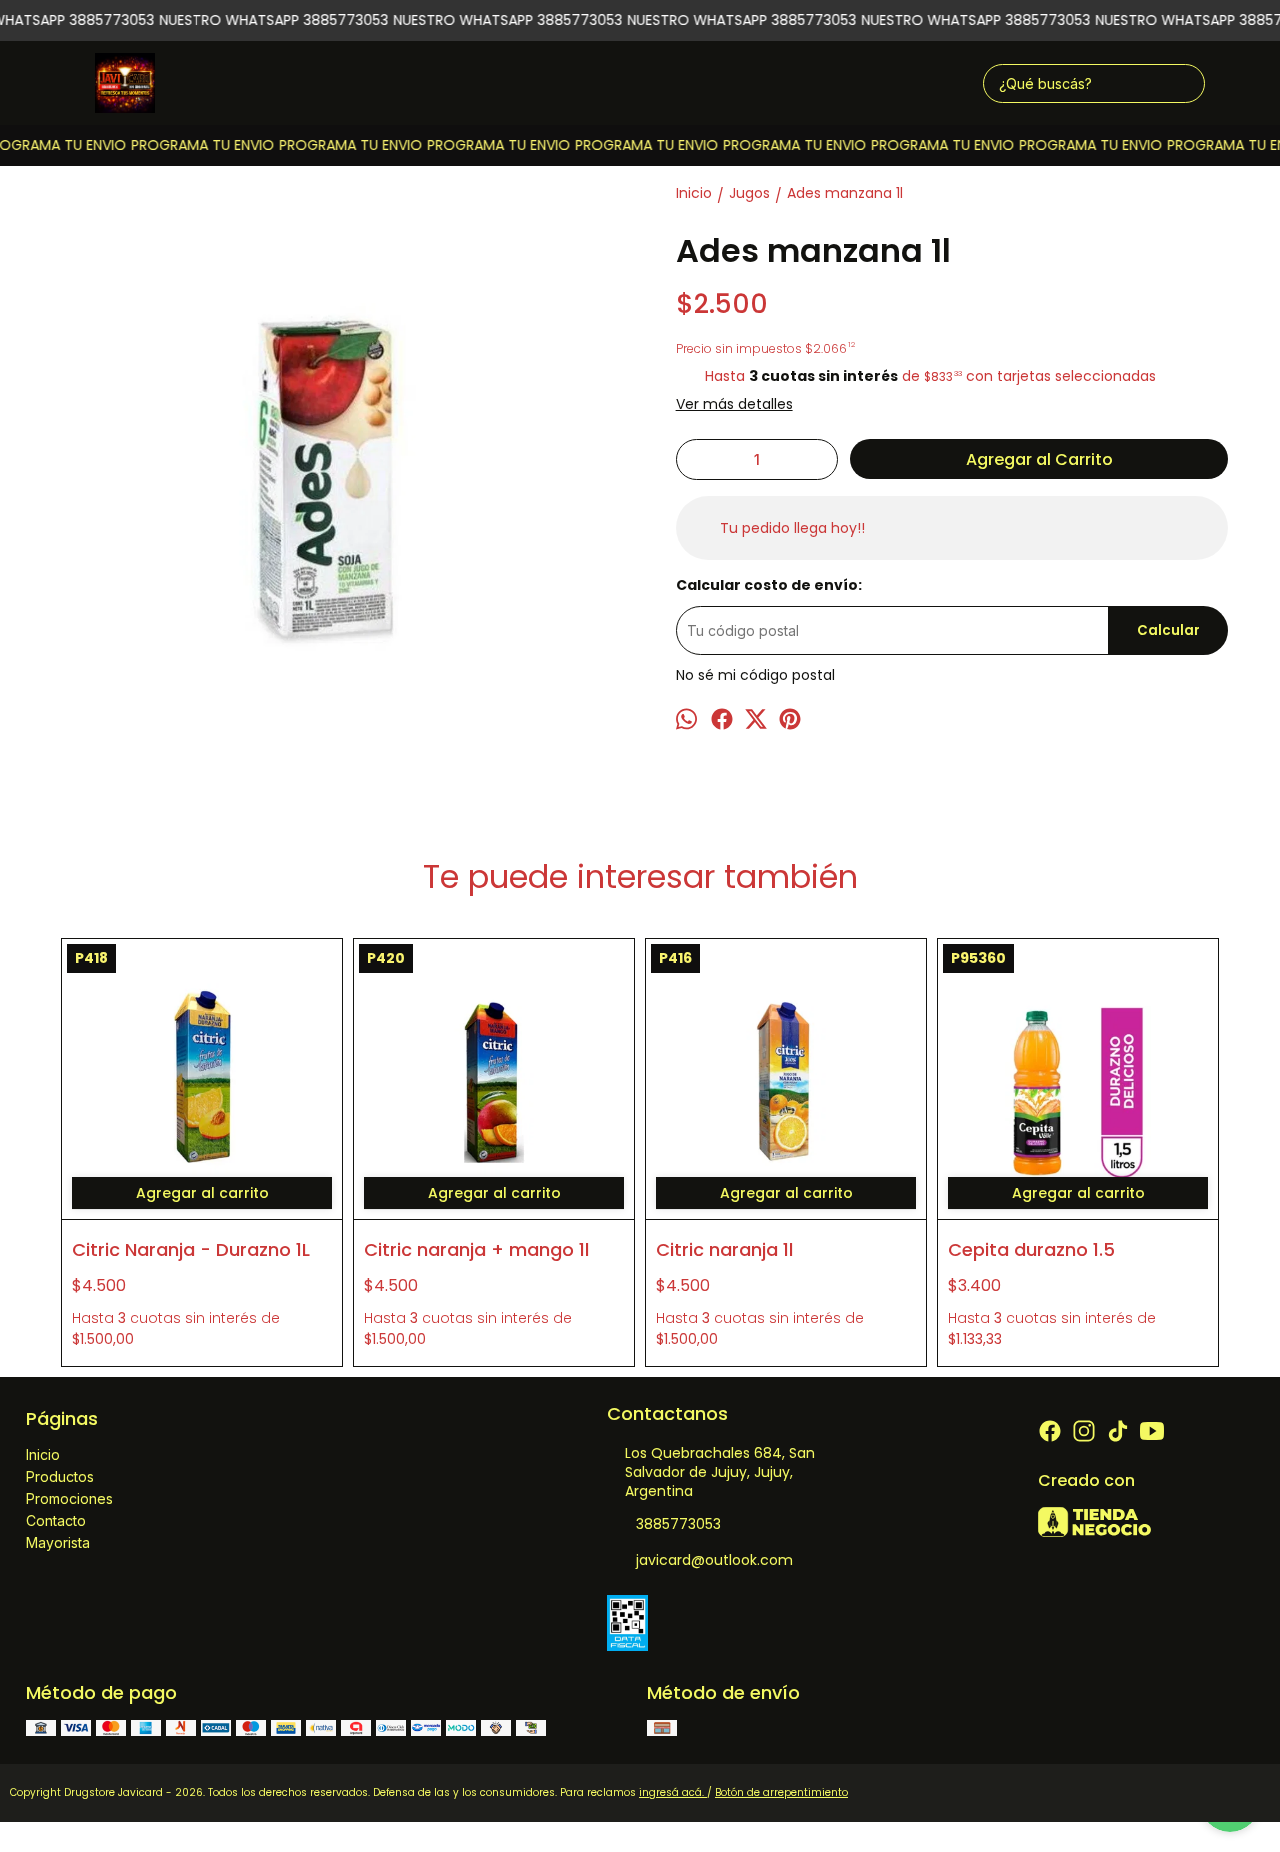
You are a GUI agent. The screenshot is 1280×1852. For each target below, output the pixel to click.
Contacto (56, 1520)
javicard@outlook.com (714, 1560)
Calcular (1168, 630)
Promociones (69, 1498)
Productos (60, 1476)
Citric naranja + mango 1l (476, 1249)
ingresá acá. (673, 1792)
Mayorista (58, 1542)
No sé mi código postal (755, 675)
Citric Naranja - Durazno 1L (191, 1249)
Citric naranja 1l (724, 1249)
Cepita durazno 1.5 (1031, 1249)
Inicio (43, 1454)
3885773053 (678, 1524)
